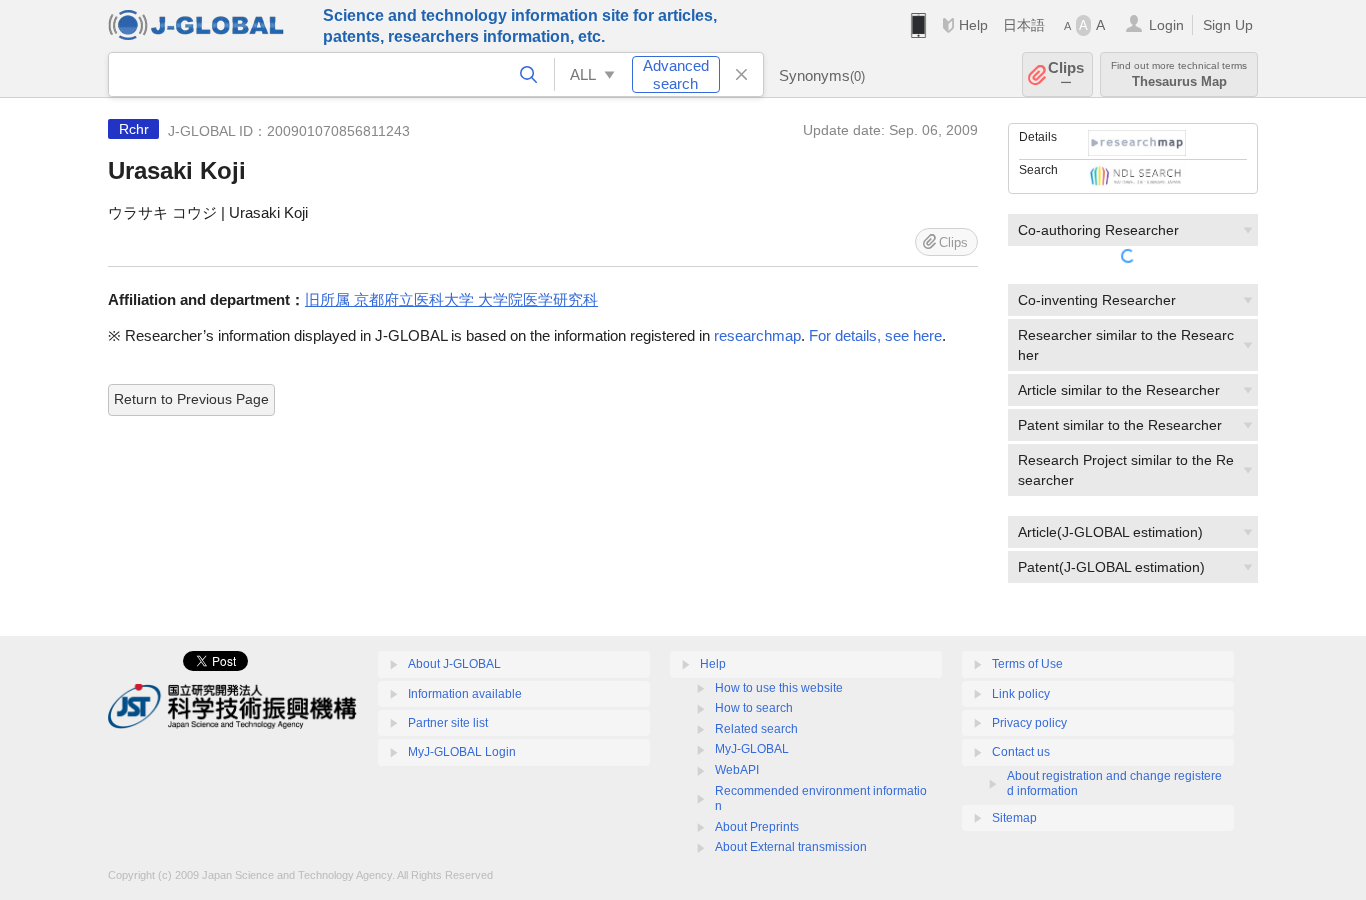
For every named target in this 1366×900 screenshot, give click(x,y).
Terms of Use (1027, 664)
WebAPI (737, 770)
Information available (465, 694)
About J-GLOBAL (454, 664)
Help (973, 25)
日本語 (1024, 25)
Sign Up (1228, 25)
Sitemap (1014, 818)
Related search (756, 729)
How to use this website (779, 688)
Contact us (1021, 752)
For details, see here (875, 335)
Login (1166, 25)
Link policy (1021, 694)
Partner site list (448, 723)
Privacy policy (1029, 723)
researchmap (757, 335)
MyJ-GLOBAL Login (462, 752)
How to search (754, 708)
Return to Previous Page (191, 399)
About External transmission (791, 847)
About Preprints (757, 827)
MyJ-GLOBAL (752, 749)
